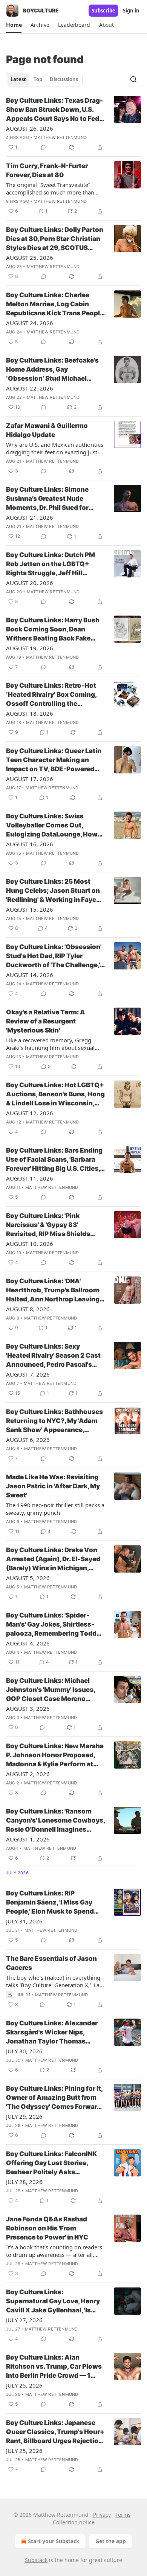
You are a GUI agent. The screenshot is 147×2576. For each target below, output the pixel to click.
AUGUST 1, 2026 (28, 1839)
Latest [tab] (18, 79)
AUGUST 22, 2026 (30, 388)
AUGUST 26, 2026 (30, 128)
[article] (73, 124)
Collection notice (74, 2522)
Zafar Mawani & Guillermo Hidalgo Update (47, 430)
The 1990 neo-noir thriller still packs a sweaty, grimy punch (55, 1509)
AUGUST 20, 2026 (30, 583)
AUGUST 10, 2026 (30, 1244)
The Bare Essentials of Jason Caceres (51, 1963)
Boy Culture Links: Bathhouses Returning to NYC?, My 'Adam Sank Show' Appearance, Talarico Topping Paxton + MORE (54, 1421)
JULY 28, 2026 (24, 2182)
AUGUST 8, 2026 (28, 1309)
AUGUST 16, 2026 (30, 844)
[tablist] (44, 79)
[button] (14, 25)
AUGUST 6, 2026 (28, 1440)
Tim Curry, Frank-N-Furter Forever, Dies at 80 (47, 170)
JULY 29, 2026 (24, 2116)
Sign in (131, 11)
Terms (123, 2515)
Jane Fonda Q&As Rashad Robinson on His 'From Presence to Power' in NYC (47, 2228)
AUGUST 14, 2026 (30, 975)
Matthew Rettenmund (60, 137)
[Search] (133, 79)
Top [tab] (38, 79)
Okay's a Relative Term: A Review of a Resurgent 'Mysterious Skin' (46, 1021)
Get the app (111, 2541)
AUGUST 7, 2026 (28, 1374)
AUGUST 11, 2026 (30, 1178)
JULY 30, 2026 (24, 2051)
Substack (36, 2560)
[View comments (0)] (43, 147)
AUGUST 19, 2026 (30, 648)
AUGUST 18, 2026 (30, 713)
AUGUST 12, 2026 (30, 1113)
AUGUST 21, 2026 (30, 517)
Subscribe (103, 11)
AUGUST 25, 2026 (30, 258)
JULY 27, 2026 (24, 2320)
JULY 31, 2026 (24, 1921)
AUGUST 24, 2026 (30, 323)
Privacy (102, 2515)
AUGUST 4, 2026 (28, 1643)
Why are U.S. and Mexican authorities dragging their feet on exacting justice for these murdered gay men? (55, 448)
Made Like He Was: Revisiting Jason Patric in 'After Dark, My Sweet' (53, 1486)
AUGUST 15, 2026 (30, 909)
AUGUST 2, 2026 (28, 1774)
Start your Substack (54, 2541)
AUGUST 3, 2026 (28, 1709)
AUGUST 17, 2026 (30, 779)
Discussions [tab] (64, 79)
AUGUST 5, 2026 (28, 1578)
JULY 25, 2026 (24, 2385)
